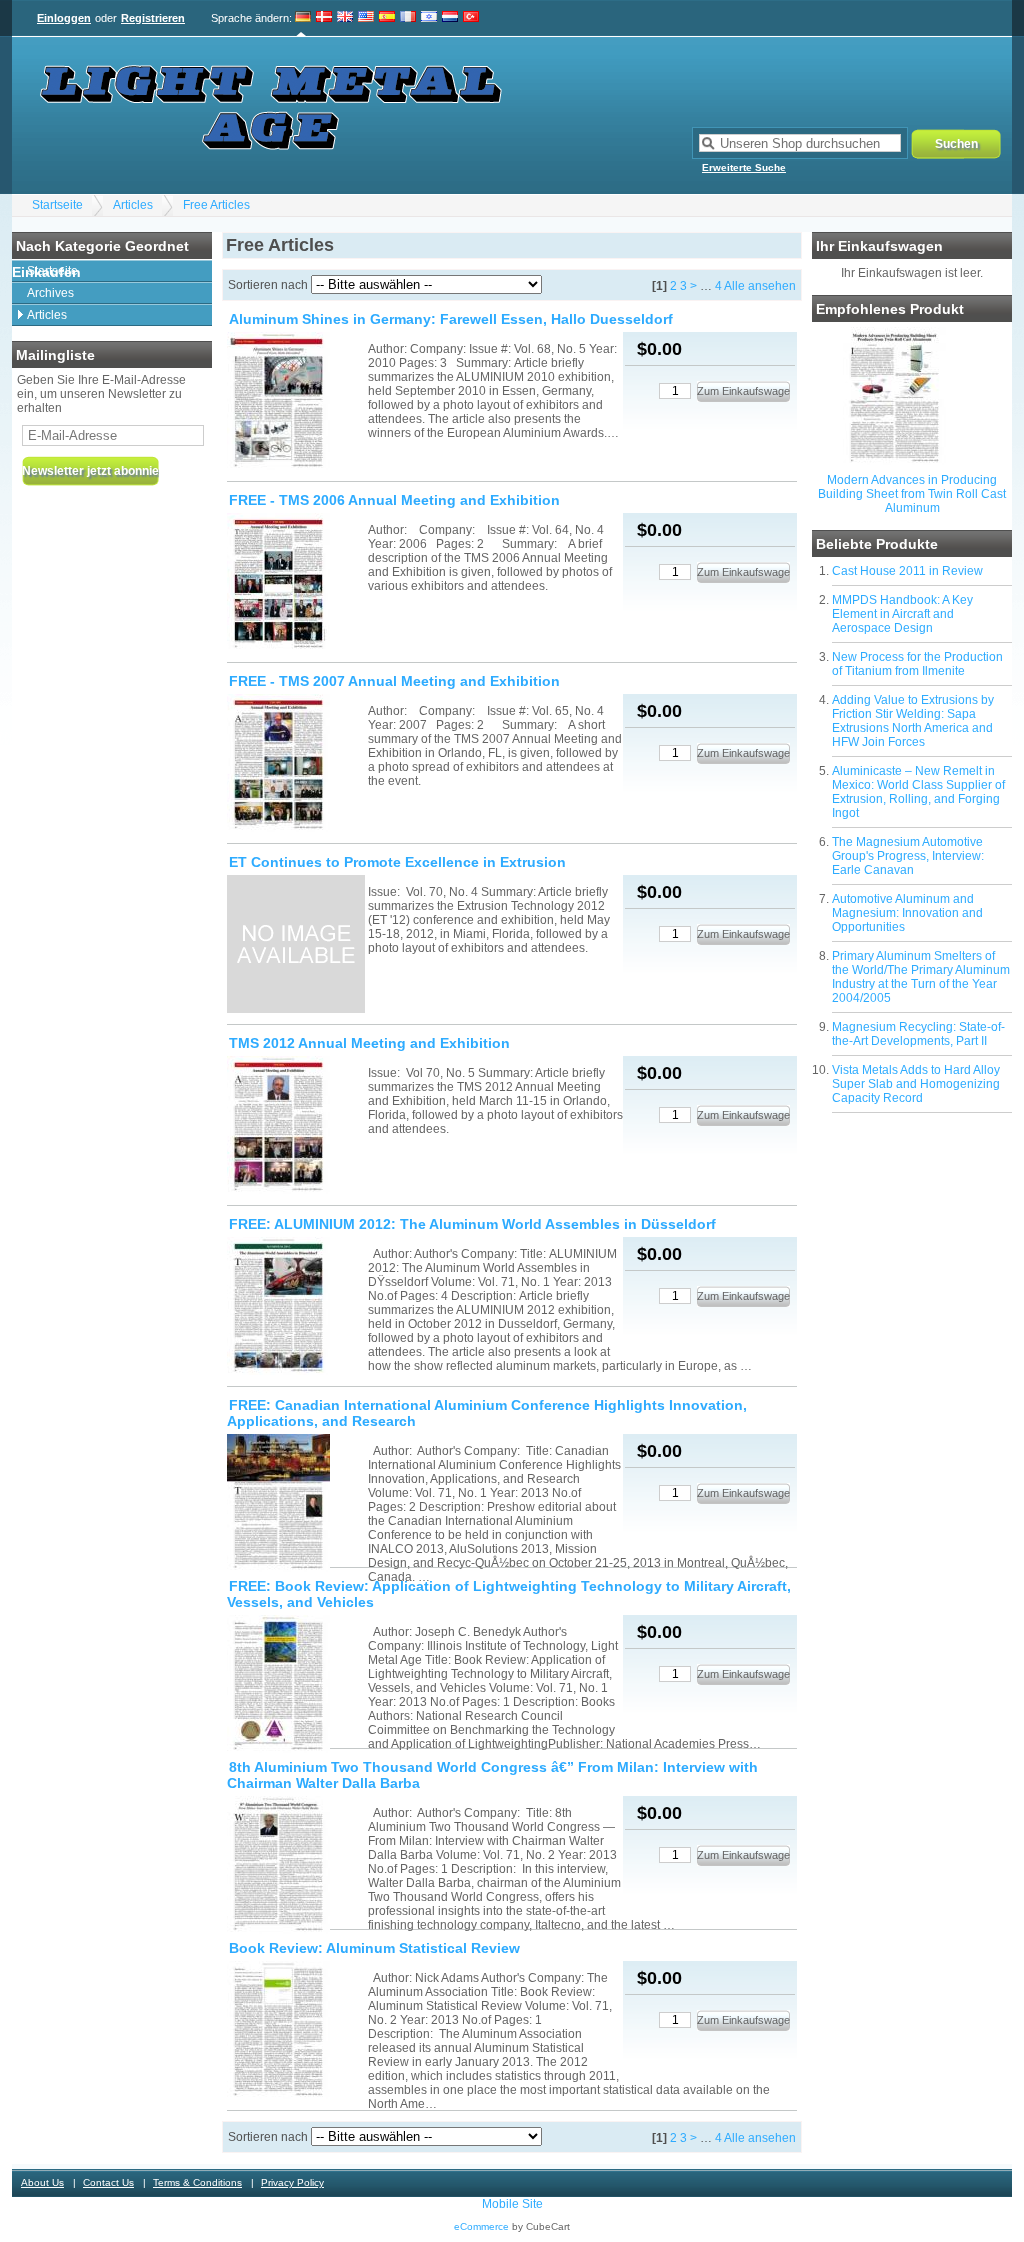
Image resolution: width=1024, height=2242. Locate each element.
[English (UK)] (345, 18)
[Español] (387, 18)
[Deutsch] (303, 18)
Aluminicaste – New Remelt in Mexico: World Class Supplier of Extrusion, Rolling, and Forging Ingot (918, 792)
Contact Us (108, 2182)
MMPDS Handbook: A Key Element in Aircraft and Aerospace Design (902, 614)
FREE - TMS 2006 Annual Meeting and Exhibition (394, 500)
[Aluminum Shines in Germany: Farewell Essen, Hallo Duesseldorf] (296, 402)
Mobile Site (512, 2204)
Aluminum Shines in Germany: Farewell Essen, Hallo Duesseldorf (451, 319)
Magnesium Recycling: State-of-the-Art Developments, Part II (918, 1034)
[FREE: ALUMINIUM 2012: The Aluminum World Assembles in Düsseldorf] (296, 1307)
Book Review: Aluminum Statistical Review (374, 1948)
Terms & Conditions (197, 2182)
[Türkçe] (471, 18)
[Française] (408, 18)
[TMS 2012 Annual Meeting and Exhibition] (296, 1126)
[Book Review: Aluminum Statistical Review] (296, 2031)
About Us (42, 2182)
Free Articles (216, 205)
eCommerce (481, 2226)
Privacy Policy (292, 2182)
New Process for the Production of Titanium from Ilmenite (917, 664)
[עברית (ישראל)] (429, 18)
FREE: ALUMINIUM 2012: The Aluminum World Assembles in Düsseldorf (472, 1224)
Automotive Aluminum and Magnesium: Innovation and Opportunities (907, 913)
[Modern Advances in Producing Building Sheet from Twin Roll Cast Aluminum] (894, 461)
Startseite (57, 205)
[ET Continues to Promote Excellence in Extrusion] (296, 945)
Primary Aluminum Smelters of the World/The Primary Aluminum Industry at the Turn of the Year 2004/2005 (921, 977)
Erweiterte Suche (744, 167)
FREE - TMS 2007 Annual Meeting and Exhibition (394, 681)
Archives (50, 293)
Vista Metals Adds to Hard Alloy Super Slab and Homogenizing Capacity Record (916, 1084)
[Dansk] (324, 18)
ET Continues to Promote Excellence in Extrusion (397, 862)
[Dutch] (450, 18)
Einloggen (64, 18)
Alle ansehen (760, 286)
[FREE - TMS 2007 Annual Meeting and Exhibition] (296, 764)
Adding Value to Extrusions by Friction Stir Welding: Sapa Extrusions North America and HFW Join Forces (913, 721)
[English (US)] (366, 18)
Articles (133, 205)
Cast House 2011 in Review (907, 571)
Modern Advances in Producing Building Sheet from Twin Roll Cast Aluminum (912, 494)
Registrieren (153, 18)
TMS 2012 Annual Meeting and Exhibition (369, 1043)
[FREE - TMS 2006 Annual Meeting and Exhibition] (296, 583)
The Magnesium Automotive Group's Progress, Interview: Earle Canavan (908, 856)
